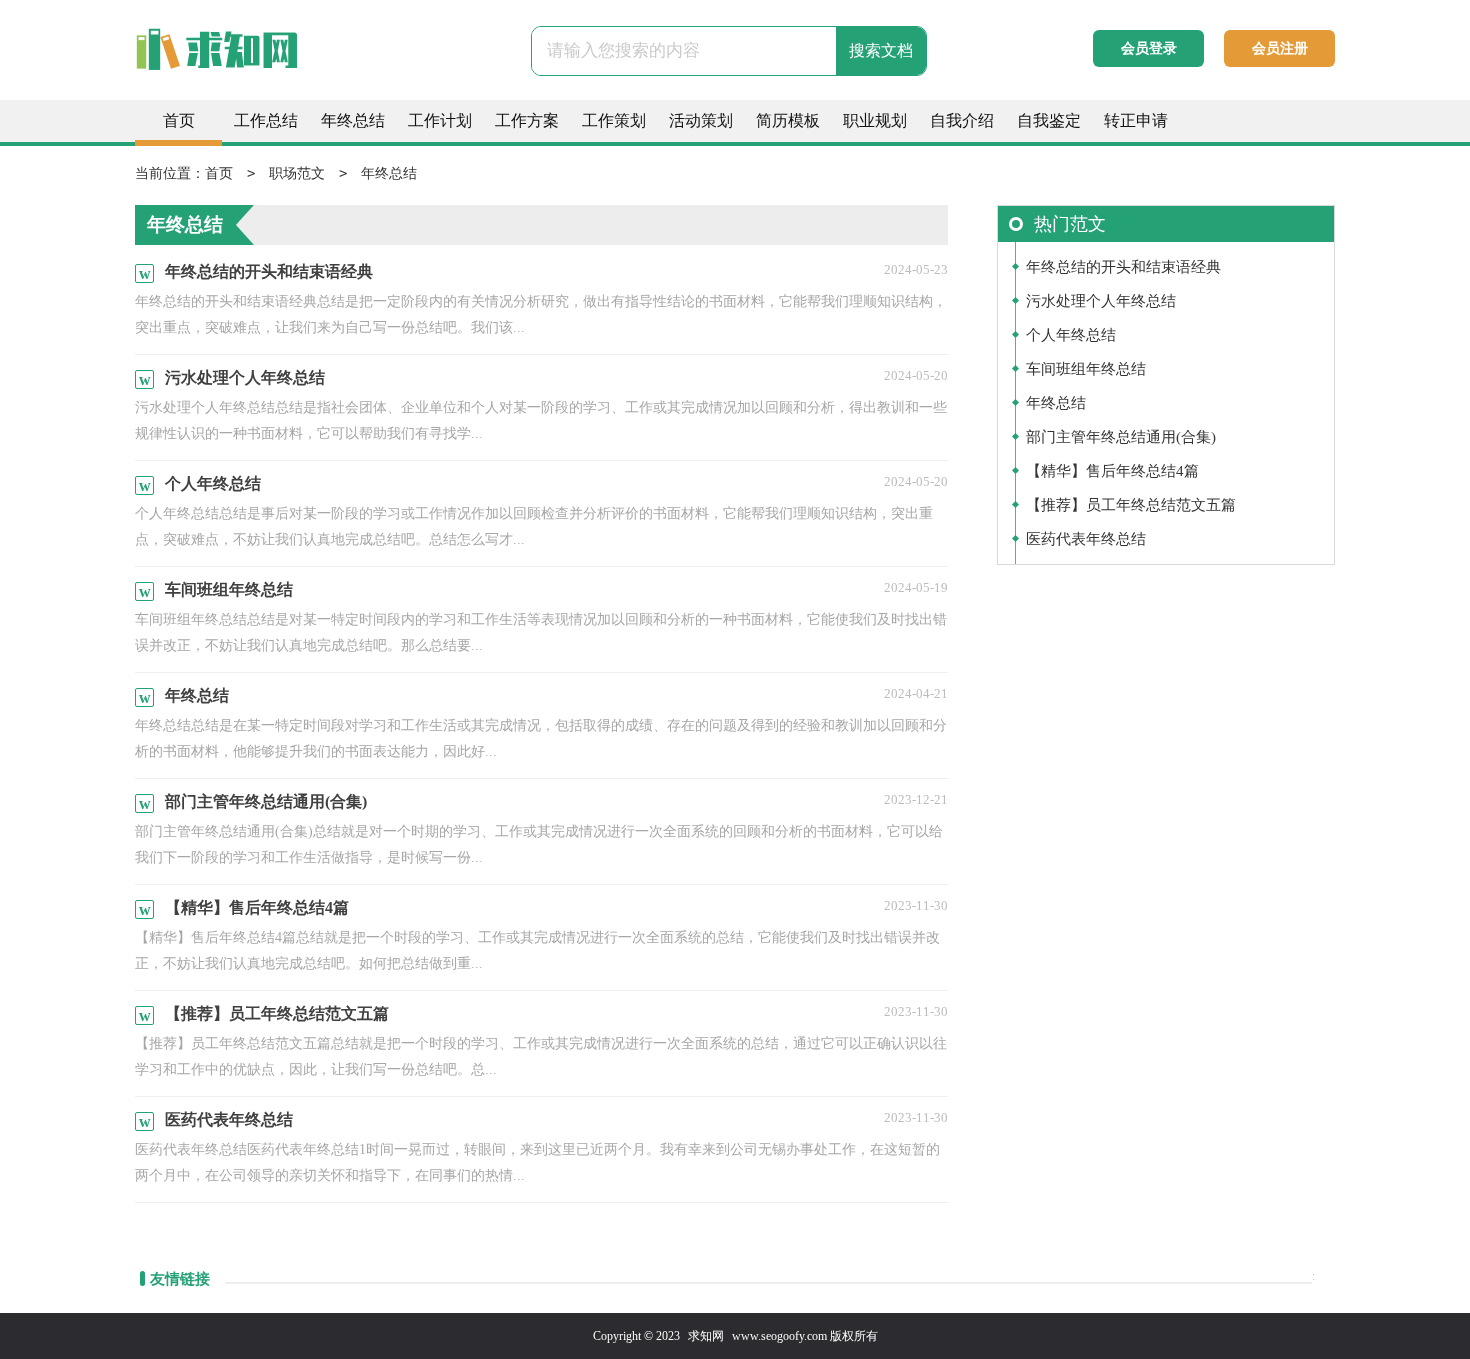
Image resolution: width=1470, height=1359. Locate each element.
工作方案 (527, 120)
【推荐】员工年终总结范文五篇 (1131, 505)
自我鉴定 (1049, 120)
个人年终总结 (1071, 335)
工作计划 (440, 120)
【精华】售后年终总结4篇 (1112, 471)
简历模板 (788, 120)
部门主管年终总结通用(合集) (1121, 437)
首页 (179, 120)
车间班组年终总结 (1086, 369)
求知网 (706, 1336)
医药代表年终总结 (1086, 539)
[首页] (255, 59)
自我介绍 (962, 120)
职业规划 (875, 120)
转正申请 (1136, 120)
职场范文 (297, 173)
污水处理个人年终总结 (1101, 301)
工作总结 (266, 120)
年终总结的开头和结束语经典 (1123, 267)
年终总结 (353, 120)
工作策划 (614, 120)
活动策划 (701, 120)
